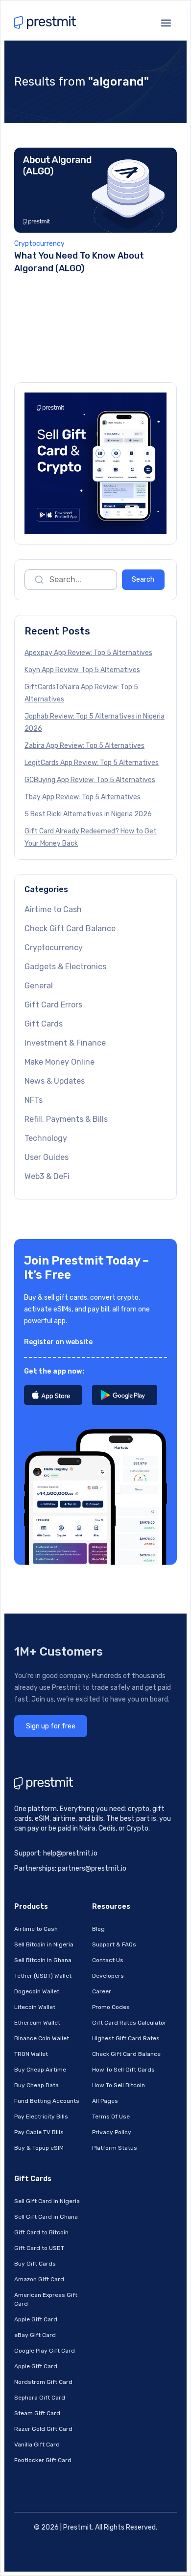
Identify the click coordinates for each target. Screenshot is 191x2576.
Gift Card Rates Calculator (129, 2023)
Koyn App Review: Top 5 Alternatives (82, 670)
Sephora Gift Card (40, 2398)
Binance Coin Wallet (42, 2038)
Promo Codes (111, 2007)
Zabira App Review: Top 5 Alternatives (84, 746)
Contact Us (108, 1960)
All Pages (105, 2101)
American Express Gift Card (46, 2299)
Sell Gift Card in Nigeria (47, 2201)
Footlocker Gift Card (43, 2460)
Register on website (58, 1342)
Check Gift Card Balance (70, 928)
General (39, 986)
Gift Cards (44, 1024)
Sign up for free (51, 1726)
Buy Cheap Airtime (40, 2070)
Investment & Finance (65, 1043)
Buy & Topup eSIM (39, 2148)
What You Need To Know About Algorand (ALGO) (79, 262)
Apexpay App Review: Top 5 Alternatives (88, 653)
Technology (46, 1138)
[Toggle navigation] (166, 22)
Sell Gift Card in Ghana (46, 2217)
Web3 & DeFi (47, 1176)
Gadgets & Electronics (65, 967)
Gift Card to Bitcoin (41, 2232)
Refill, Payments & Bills (66, 1119)
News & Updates (55, 1081)
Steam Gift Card (37, 2413)
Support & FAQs (114, 1944)
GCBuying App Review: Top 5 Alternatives (90, 780)
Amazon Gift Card (39, 2279)
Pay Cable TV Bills (39, 2132)
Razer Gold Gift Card (43, 2429)
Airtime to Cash (53, 909)
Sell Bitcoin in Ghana (43, 1960)
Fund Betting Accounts (47, 2101)
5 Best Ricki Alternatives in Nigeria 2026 (88, 814)
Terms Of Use (111, 2117)
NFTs (34, 1100)
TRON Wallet (31, 2054)
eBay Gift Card (35, 2335)
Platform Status (115, 2148)
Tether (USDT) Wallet (43, 1976)
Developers (108, 1976)
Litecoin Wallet (35, 2007)
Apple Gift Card (36, 2319)
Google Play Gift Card (45, 2351)
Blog (98, 1929)
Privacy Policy (112, 2132)
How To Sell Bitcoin (119, 2085)
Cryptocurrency (39, 244)
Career (102, 1991)
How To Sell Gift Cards (123, 2070)
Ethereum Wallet (37, 2023)
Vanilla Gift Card (37, 2445)
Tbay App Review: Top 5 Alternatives (83, 797)
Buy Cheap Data (36, 2085)
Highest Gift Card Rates (126, 2038)
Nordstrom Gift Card (43, 2382)
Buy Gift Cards (35, 2264)
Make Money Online (60, 1062)
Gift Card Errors (53, 1005)
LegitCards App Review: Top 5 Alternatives (92, 763)
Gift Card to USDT (39, 2248)
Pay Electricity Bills (41, 2117)
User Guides (47, 1157)
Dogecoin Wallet (37, 1991)
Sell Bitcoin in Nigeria (44, 1944)
